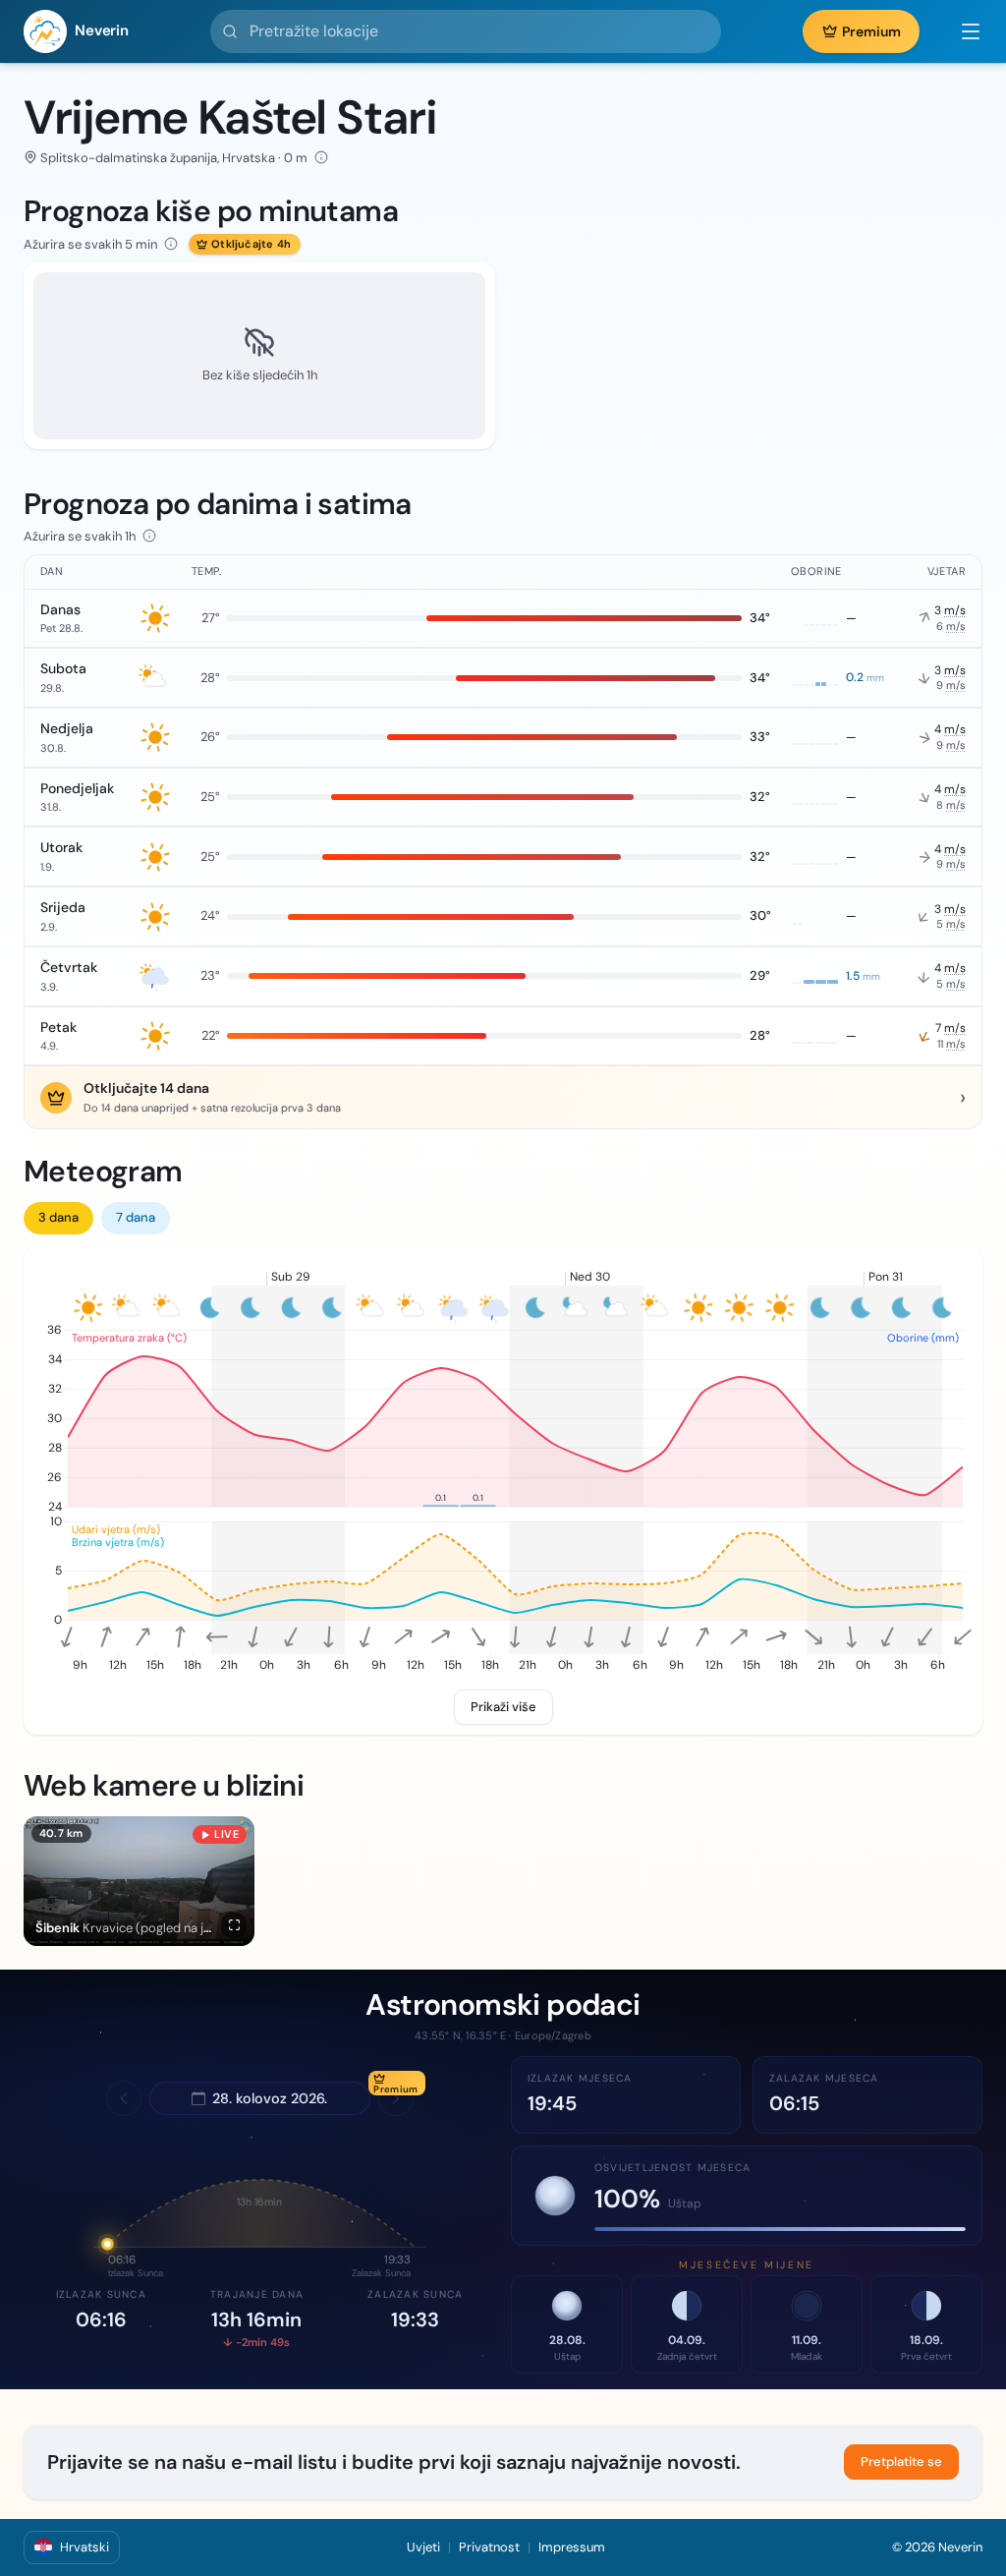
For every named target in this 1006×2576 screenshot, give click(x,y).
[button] (961, 31)
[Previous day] (124, 2098)
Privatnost (489, 2547)
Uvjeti (423, 2547)
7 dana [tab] (136, 1217)
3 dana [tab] (58, 1217)
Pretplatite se (901, 2462)
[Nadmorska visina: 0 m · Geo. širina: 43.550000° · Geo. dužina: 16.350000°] (321, 157)
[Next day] (396, 2098)
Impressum (572, 2547)
